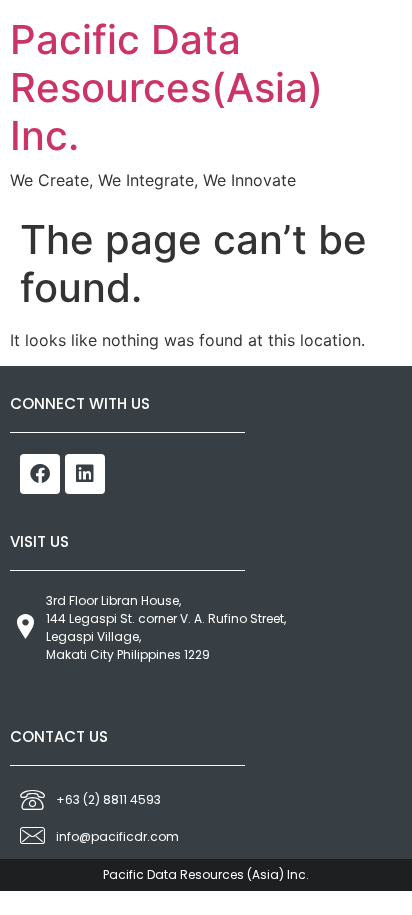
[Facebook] (40, 474)
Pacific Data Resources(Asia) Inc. (166, 87)
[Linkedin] (85, 474)
